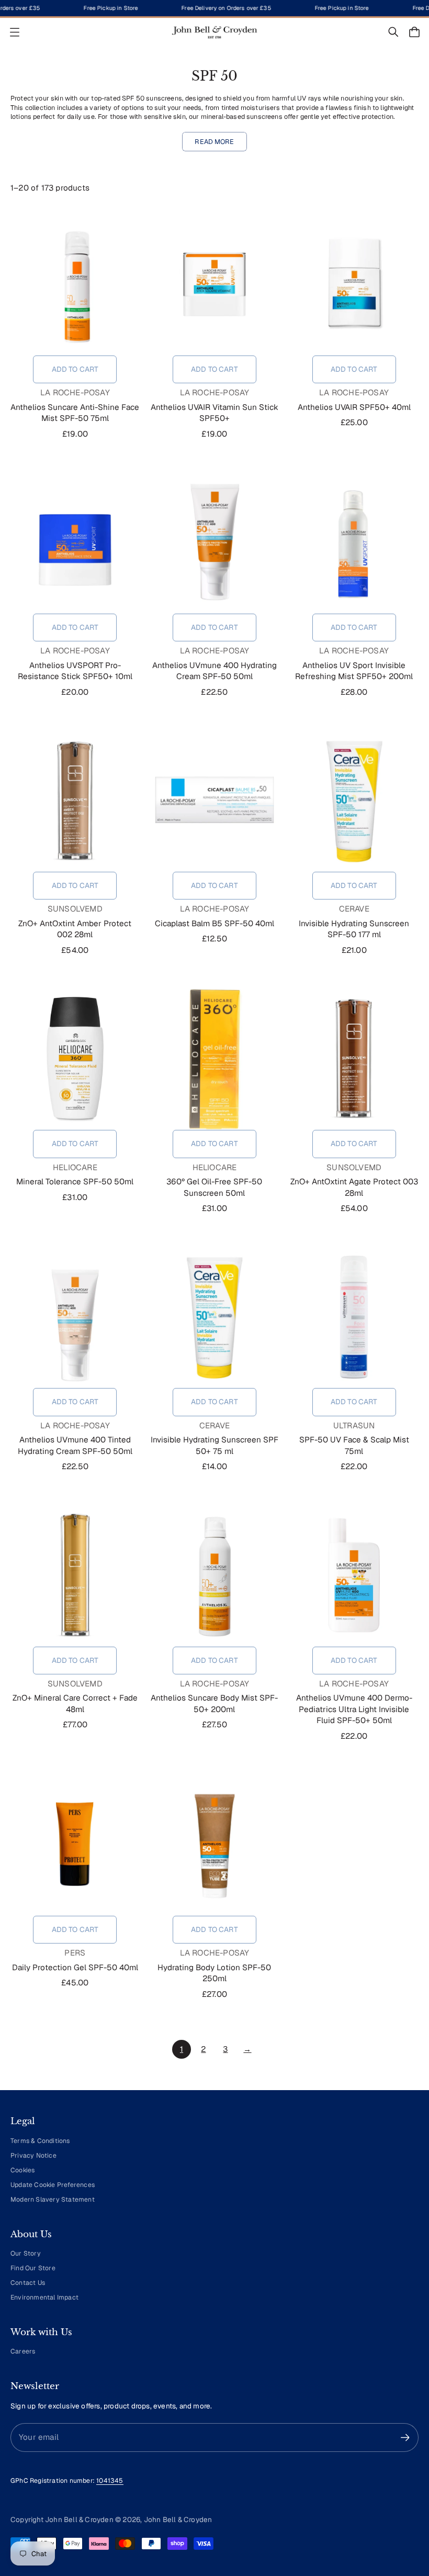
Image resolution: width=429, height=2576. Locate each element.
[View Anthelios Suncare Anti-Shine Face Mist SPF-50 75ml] (75, 284)
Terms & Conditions (40, 2141)
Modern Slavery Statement (53, 2200)
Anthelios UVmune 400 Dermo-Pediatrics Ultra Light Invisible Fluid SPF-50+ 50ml (354, 1709)
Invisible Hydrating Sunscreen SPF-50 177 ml (354, 929)
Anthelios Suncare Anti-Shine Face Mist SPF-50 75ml (75, 413)
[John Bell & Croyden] (214, 32)
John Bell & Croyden (178, 2519)
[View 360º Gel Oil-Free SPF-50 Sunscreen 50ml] (215, 1059)
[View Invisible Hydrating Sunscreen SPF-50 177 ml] (354, 801)
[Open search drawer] (393, 32)
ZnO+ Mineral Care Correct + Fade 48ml (75, 1703)
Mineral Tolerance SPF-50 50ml (75, 1182)
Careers (23, 2351)
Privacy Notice (33, 2156)
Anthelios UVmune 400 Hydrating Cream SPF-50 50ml (214, 671)
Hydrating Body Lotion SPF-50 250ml (214, 1973)
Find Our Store (33, 2268)
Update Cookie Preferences (53, 2185)
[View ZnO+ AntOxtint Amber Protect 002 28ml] (75, 801)
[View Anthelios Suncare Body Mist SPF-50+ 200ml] (215, 1575)
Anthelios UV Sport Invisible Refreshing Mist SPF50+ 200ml (354, 671)
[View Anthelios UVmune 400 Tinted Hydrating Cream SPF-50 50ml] (75, 1317)
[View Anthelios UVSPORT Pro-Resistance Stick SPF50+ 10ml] (75, 542)
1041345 (110, 2481)
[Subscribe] (405, 2438)
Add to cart (75, 369)
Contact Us (28, 2283)
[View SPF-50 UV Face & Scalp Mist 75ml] (354, 1317)
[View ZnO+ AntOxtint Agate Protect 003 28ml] (354, 1059)
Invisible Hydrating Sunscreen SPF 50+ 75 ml (214, 1445)
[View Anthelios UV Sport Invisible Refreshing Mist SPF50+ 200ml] (354, 542)
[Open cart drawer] (414, 32)
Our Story (26, 2253)
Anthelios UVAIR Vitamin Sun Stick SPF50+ (214, 413)
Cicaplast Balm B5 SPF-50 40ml (214, 924)
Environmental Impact (44, 2297)
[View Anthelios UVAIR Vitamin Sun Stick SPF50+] (215, 284)
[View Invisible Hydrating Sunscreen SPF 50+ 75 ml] (215, 1317)
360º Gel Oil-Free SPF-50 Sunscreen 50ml (214, 1187)
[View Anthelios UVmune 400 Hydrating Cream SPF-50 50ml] (215, 542)
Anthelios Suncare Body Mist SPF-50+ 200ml (214, 1703)
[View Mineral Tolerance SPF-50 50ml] (75, 1059)
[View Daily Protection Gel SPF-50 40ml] (75, 1845)
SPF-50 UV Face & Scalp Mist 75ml (354, 1445)
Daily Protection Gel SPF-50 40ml (75, 1968)
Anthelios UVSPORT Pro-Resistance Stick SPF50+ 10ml (75, 671)
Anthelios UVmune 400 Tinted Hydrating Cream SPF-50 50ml (75, 1445)
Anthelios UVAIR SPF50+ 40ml (354, 407)
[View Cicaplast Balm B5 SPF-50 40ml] (215, 801)
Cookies (22, 2170)
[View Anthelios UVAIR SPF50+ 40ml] (354, 284)
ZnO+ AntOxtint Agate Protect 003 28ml (354, 1187)
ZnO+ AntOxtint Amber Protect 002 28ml (75, 929)
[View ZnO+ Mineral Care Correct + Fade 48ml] (75, 1575)
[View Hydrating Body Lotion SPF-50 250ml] (215, 1845)
